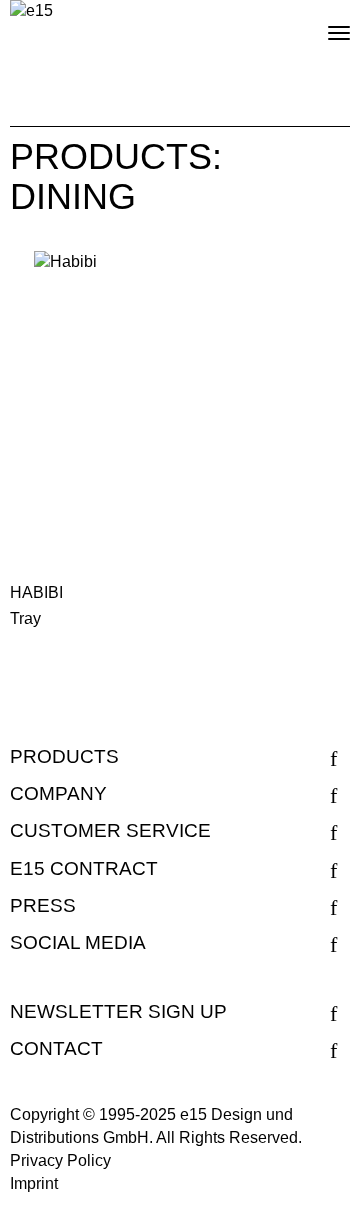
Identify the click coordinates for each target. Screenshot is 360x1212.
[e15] (31, 11)
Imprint (34, 1183)
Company (58, 793)
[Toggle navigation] (322, 25)
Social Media (78, 942)
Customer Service (110, 830)
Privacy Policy (60, 1160)
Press (43, 905)
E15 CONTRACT (84, 868)
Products (64, 756)
